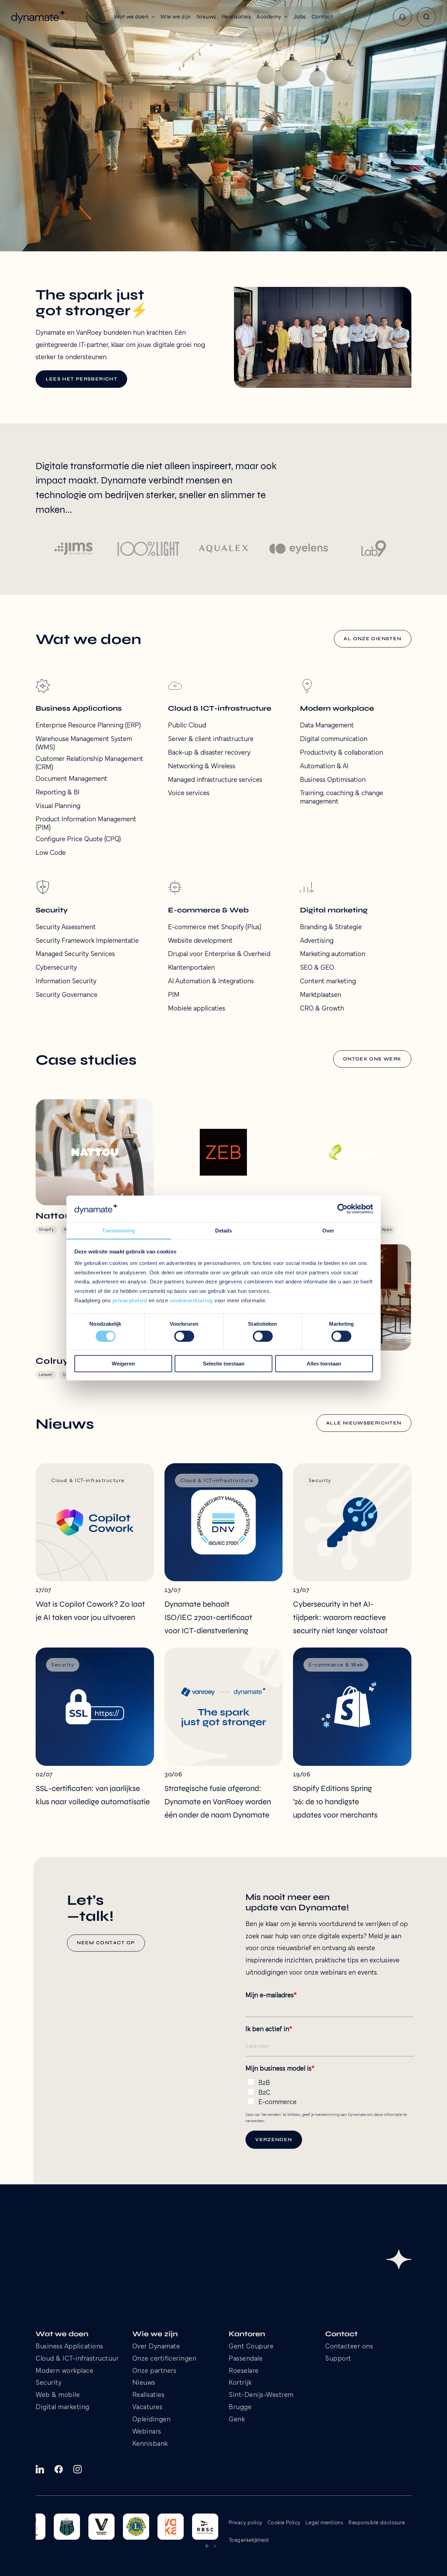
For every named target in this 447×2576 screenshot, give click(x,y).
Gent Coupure (251, 2347)
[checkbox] (329, 2091)
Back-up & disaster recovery (209, 753)
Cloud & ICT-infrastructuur (77, 2359)
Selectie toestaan (224, 1364)
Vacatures (148, 2408)
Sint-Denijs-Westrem (261, 2395)
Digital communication (334, 739)
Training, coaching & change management (342, 798)
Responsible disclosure (377, 2523)
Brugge (240, 2408)
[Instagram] (78, 2469)
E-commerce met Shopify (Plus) (215, 927)
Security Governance (67, 995)
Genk (237, 2420)
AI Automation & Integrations (211, 982)
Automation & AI (324, 767)
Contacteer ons (349, 2347)
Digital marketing (63, 2408)
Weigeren (123, 1364)
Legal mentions (325, 2523)
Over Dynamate (156, 2347)
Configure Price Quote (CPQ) (78, 839)
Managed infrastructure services (215, 780)
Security (49, 2383)
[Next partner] (215, 2546)
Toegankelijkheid (249, 2540)
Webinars (147, 2432)
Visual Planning (58, 806)
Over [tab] (328, 1231)
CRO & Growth (322, 1009)
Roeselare (244, 2371)
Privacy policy (246, 2523)
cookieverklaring (191, 1300)
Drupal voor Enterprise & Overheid (219, 954)
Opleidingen (152, 2420)
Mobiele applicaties (197, 1009)
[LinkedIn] (40, 2469)
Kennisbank (150, 2444)
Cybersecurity (56, 968)
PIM (174, 995)
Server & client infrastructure (211, 739)
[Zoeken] (426, 17)
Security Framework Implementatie (87, 941)
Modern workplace (64, 2371)
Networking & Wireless (202, 767)
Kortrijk (240, 2383)
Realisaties (149, 2395)
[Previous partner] (207, 2546)
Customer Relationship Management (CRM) (89, 763)
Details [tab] (224, 1231)
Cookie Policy (284, 2523)
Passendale (246, 2359)
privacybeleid (130, 1300)
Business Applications (69, 2347)
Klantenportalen (191, 968)
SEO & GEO (317, 968)
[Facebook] (59, 2469)
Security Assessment (66, 927)
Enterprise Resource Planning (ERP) (88, 726)
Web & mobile (58, 2395)
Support (338, 2359)
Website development (200, 941)
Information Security (66, 982)
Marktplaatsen (321, 995)
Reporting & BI (58, 793)
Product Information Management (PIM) (86, 824)
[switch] (184, 1336)
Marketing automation (333, 954)
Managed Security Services (75, 954)
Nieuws (144, 2383)
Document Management (71, 779)
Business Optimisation (333, 780)
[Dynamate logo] (39, 17)
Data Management (327, 726)
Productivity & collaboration (342, 753)
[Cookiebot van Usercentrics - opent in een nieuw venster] (342, 1209)
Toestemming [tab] (119, 1231)
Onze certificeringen (164, 2359)
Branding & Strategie (331, 927)
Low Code (51, 853)
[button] (134, 17)
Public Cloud (187, 726)
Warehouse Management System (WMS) (84, 743)
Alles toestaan (324, 1364)
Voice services (189, 793)
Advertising (317, 941)
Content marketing (328, 982)
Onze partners (155, 2371)
